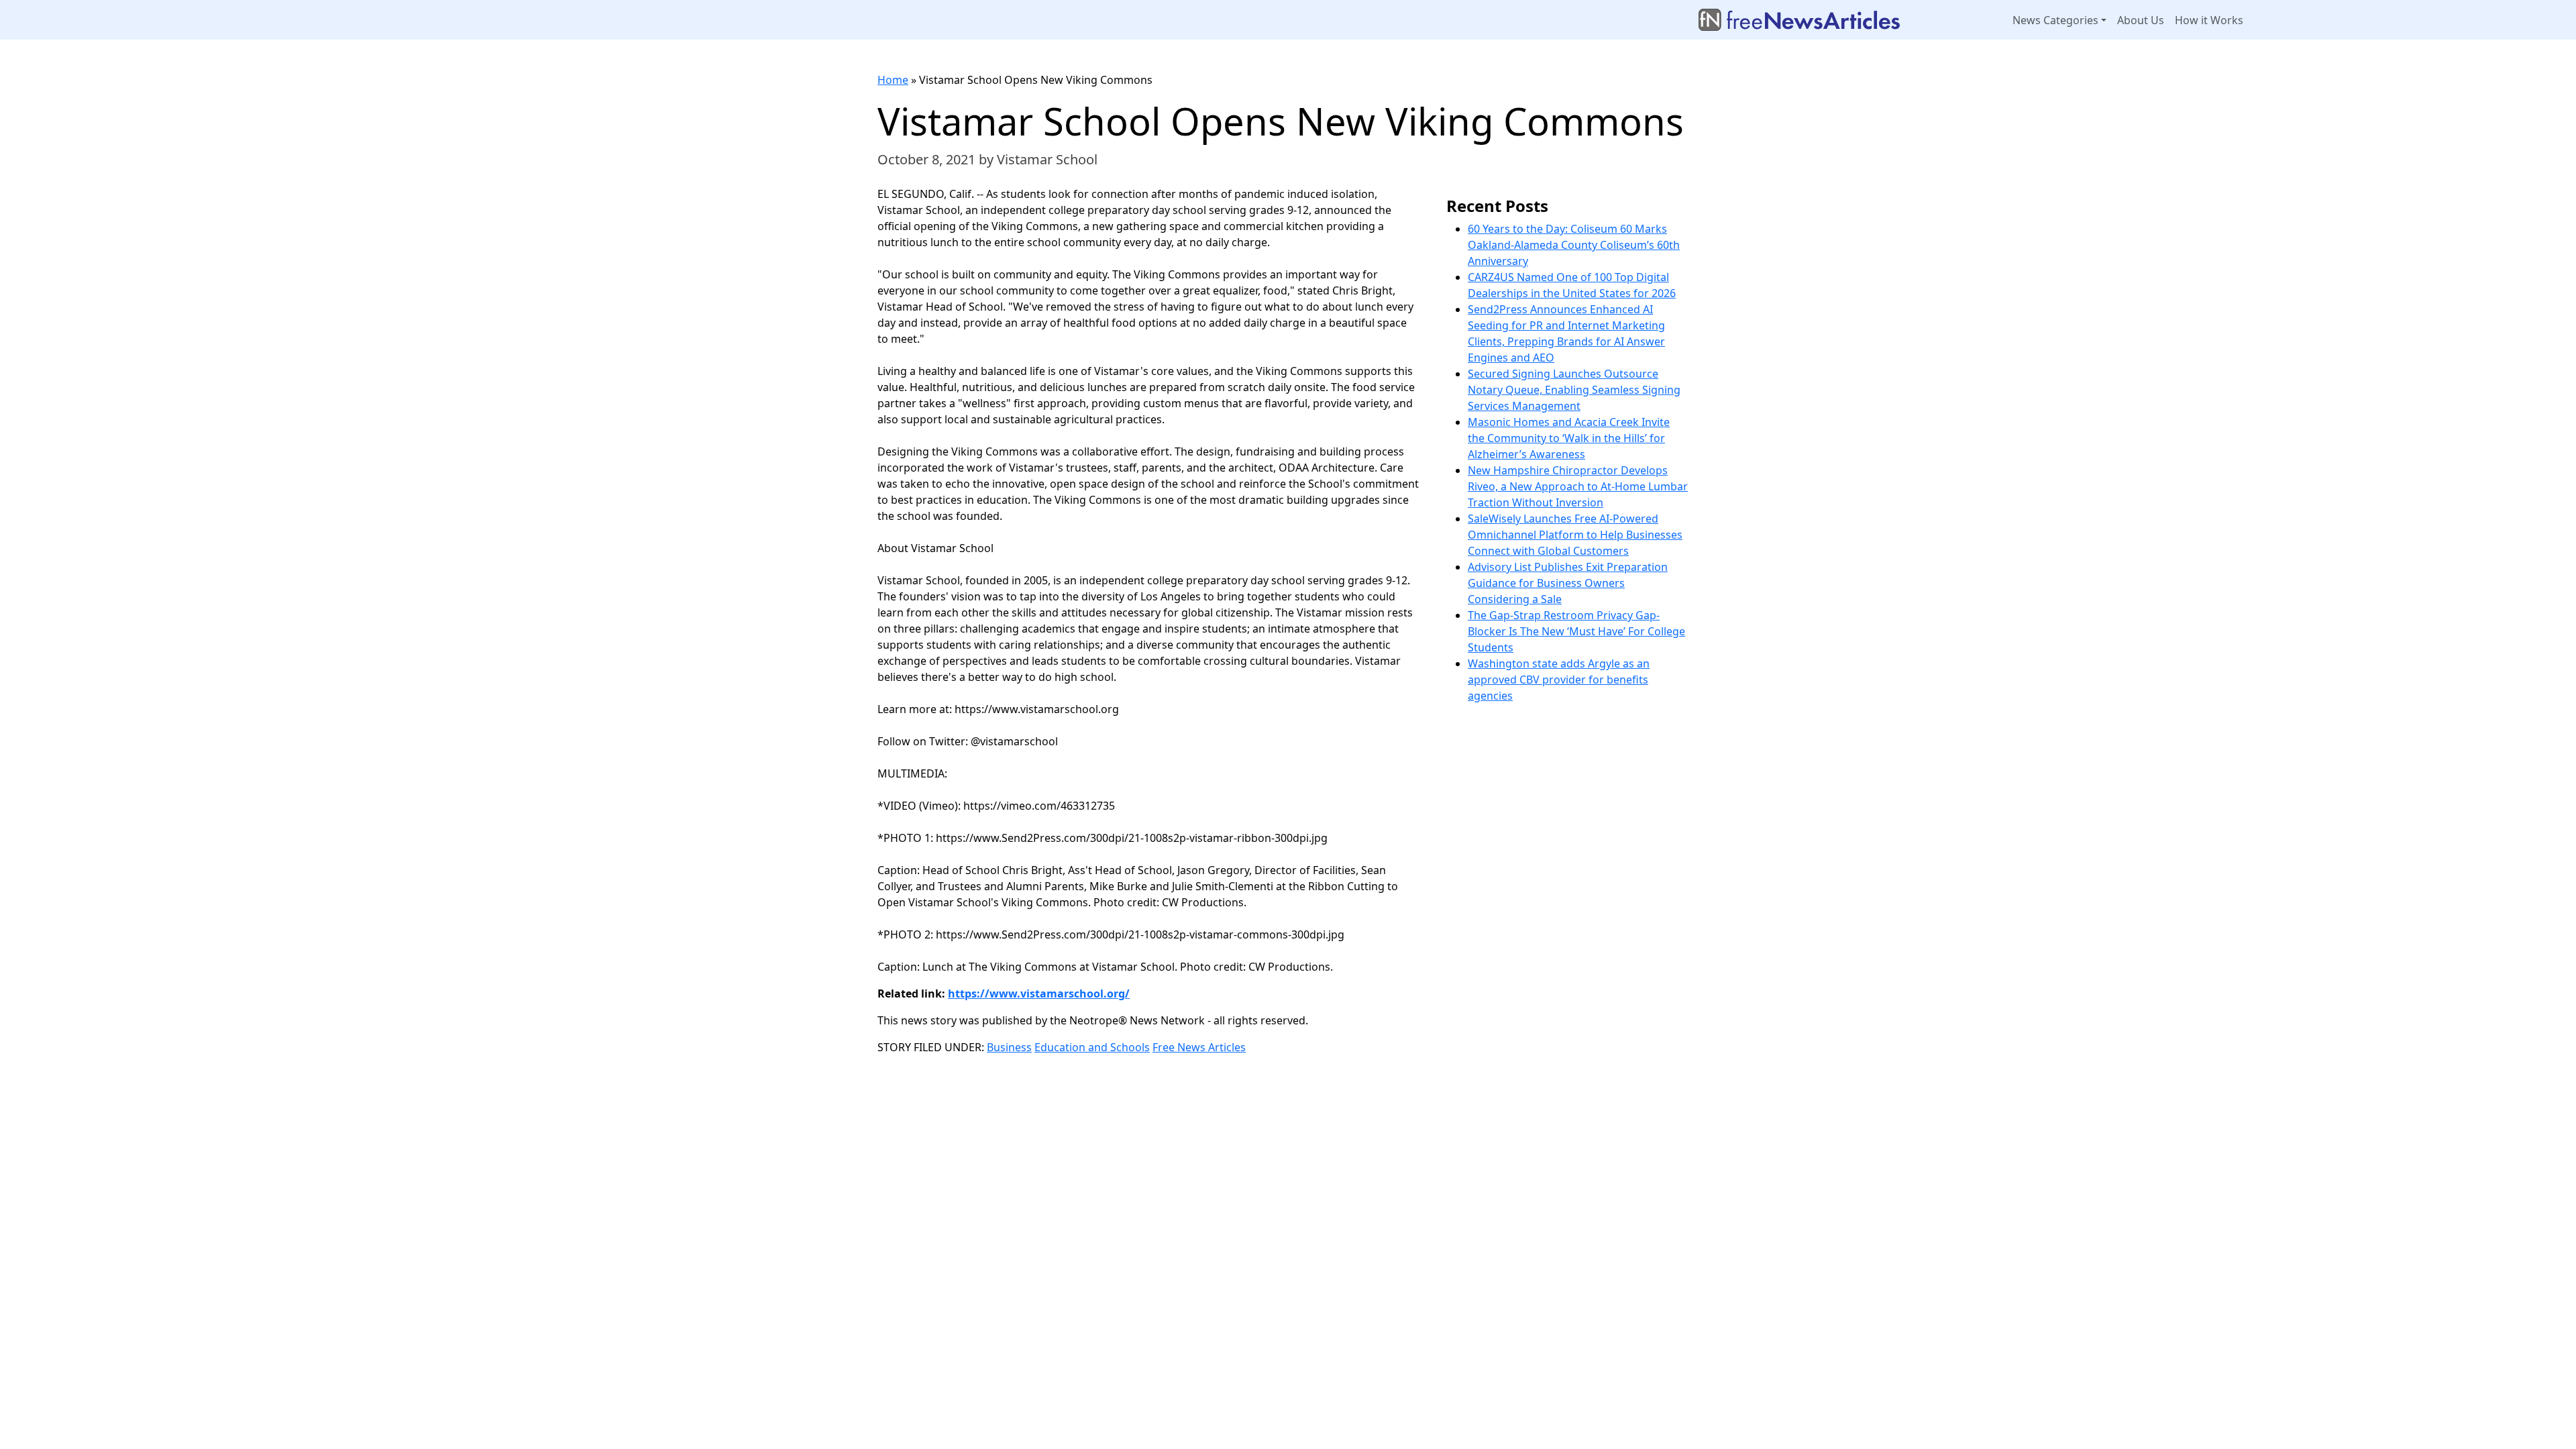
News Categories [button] (2055, 20)
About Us (2141, 20)
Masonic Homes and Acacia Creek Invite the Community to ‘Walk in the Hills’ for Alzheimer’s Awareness (1569, 438)
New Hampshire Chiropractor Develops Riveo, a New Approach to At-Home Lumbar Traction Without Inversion (1578, 486)
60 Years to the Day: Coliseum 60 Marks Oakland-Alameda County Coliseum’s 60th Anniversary (1574, 245)
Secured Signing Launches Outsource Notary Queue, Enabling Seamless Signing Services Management (1574, 390)
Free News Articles (1199, 1047)
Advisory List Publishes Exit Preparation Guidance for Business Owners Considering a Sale (1568, 583)
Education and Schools (1092, 1047)
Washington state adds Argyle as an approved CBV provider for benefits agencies (1559, 680)
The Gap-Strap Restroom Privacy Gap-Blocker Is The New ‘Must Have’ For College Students (1576, 631)
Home (893, 80)
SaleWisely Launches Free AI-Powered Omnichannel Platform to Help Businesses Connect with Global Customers (1575, 535)
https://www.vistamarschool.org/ (1039, 994)
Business (1009, 1047)
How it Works (2209, 20)
